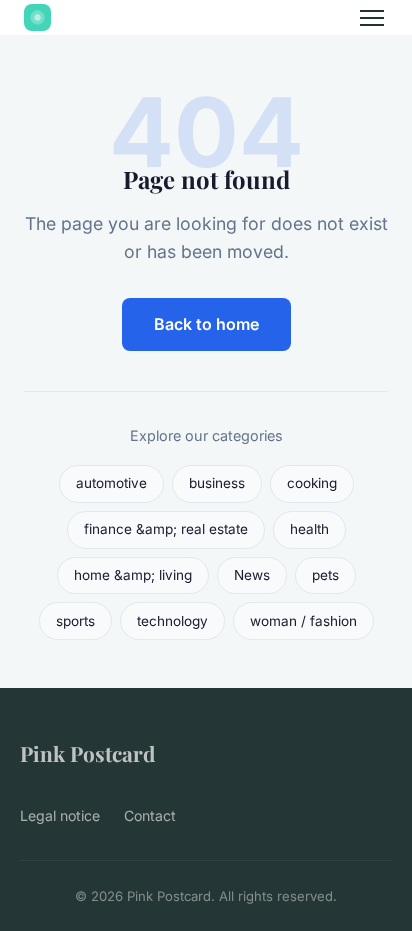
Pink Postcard (87, 753)
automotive (111, 483)
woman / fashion (303, 621)
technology (172, 621)
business (217, 483)
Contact (150, 815)
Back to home (206, 324)
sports (75, 621)
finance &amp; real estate (166, 529)
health (309, 529)
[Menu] (372, 18)
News (252, 575)
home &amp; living (133, 575)
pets (325, 575)
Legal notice (60, 815)
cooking (312, 483)
